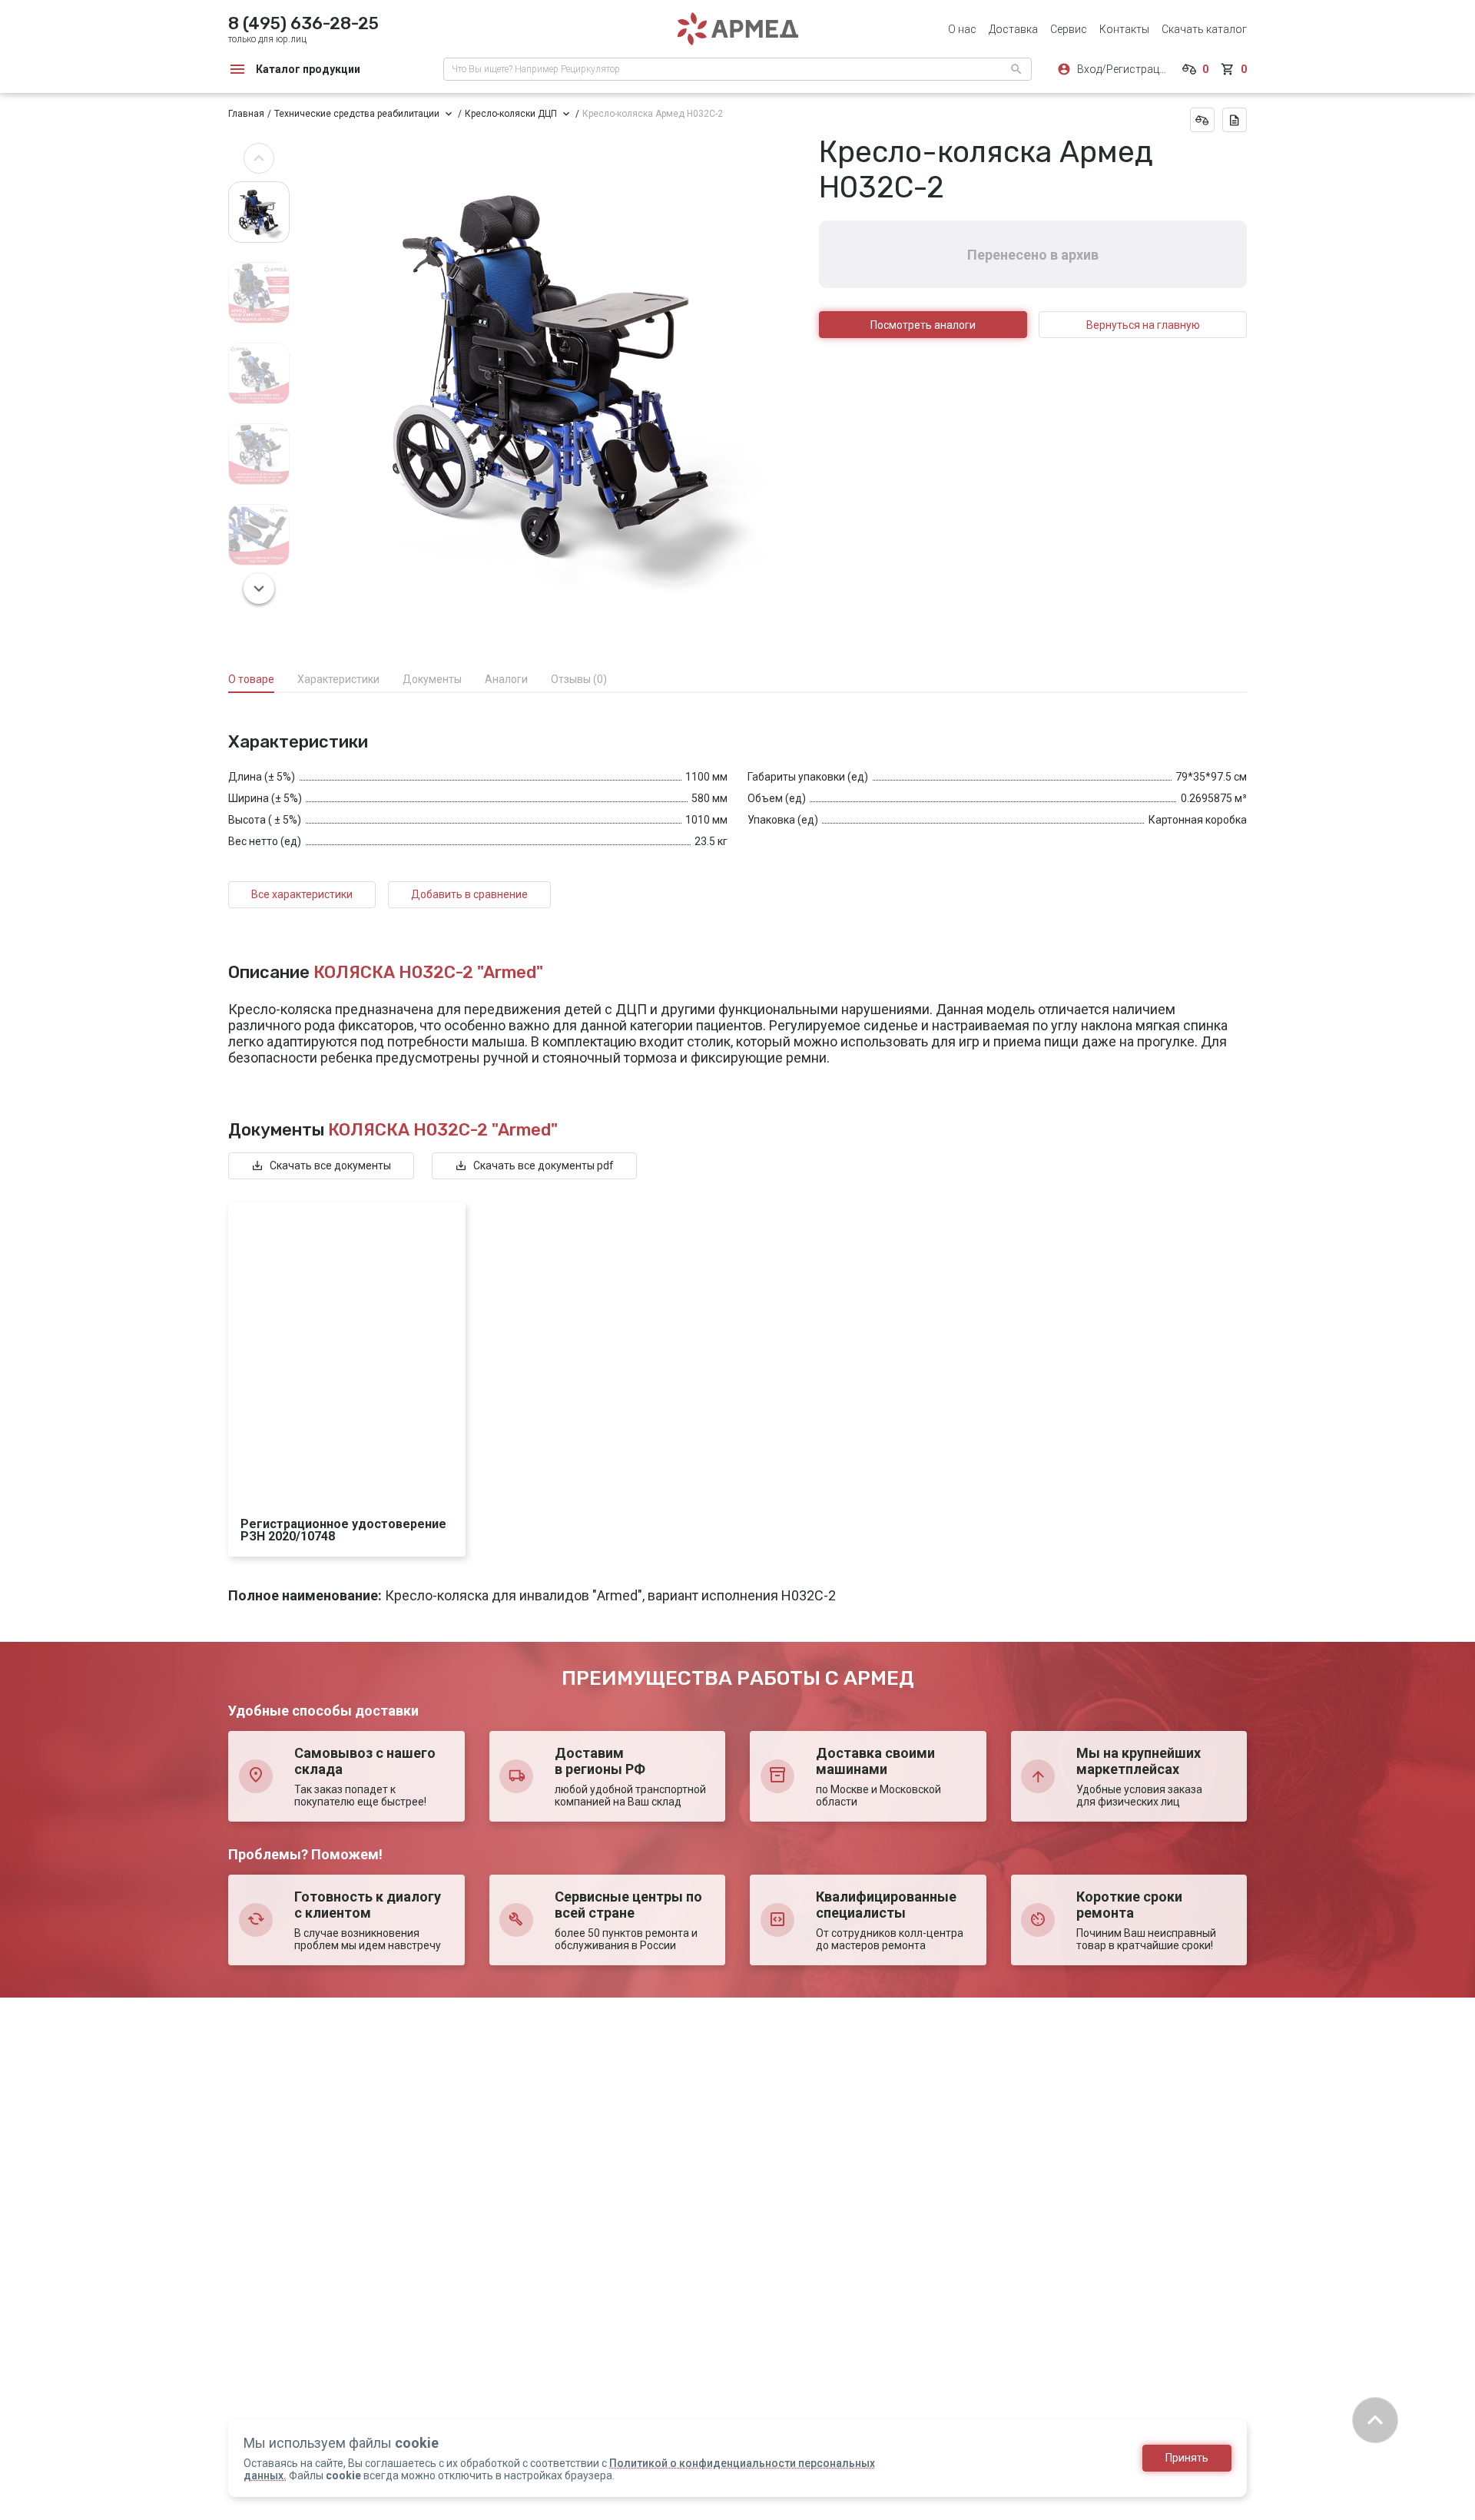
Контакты (1124, 29)
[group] (554, 374)
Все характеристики (302, 894)
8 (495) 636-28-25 (303, 23)
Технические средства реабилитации (357, 114)
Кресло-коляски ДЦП (511, 114)
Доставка (1013, 29)
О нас (962, 29)
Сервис (1069, 29)
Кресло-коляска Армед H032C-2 (653, 114)
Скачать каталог (1204, 29)
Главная (246, 114)
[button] (259, 158)
